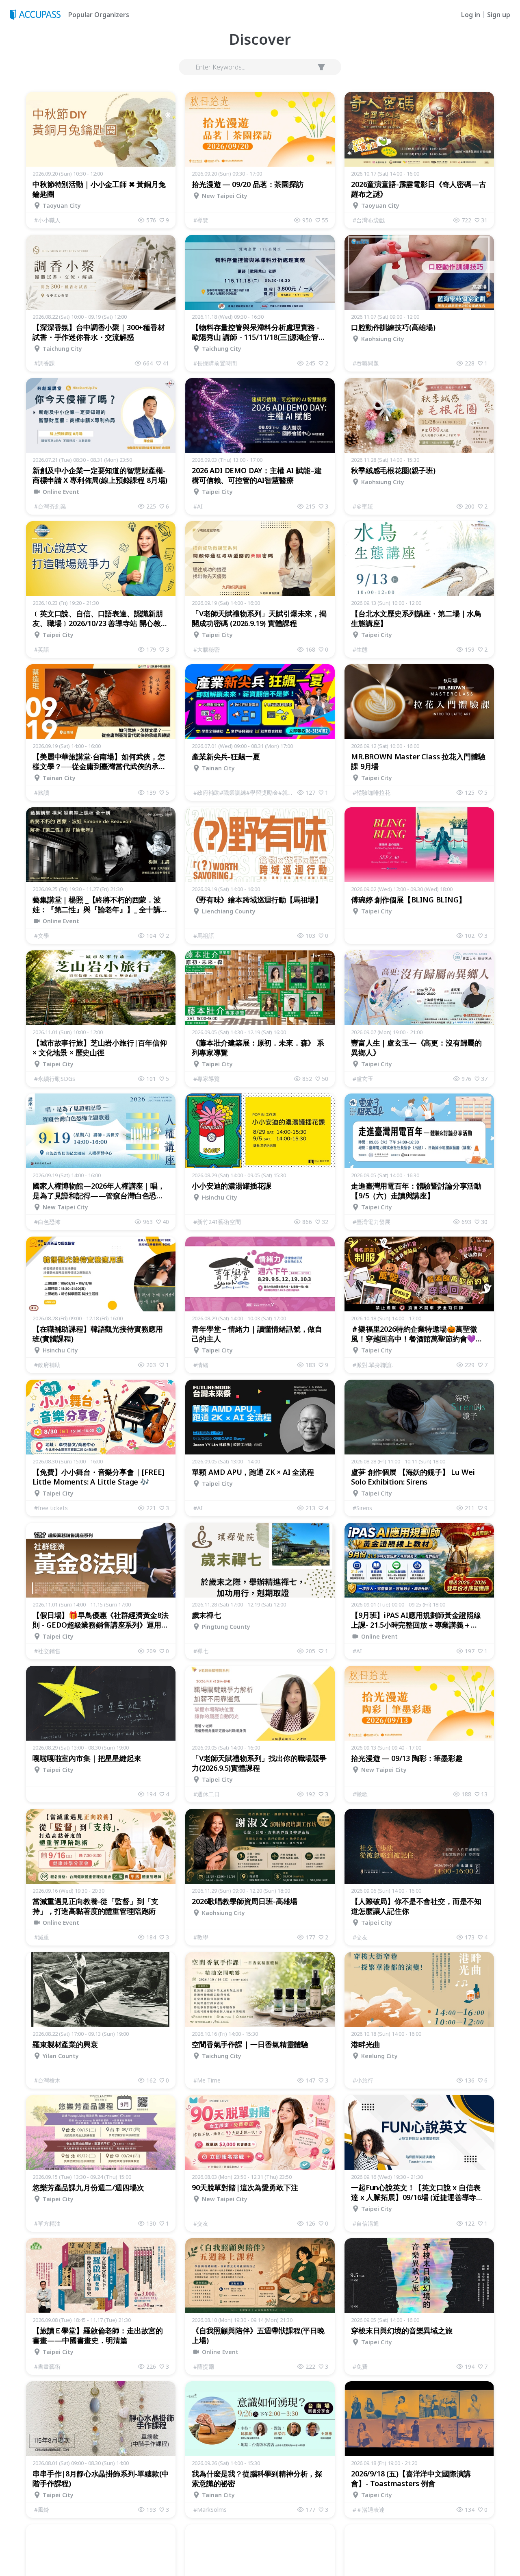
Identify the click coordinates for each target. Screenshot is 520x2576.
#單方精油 (47, 2223)
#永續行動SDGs (55, 1079)
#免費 (360, 2366)
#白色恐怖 (47, 1222)
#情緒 (201, 1365)
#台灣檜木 (47, 2080)
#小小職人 (47, 220)
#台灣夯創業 (50, 506)
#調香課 (44, 363)
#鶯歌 (360, 1794)
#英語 (42, 649)
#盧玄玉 (363, 1079)
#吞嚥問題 (366, 363)
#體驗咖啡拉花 (372, 792)
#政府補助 (47, 1365)
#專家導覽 (207, 1079)
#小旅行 (363, 2080)
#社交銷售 (47, 1651)
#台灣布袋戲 (369, 220)
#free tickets (51, 1508)
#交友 (360, 1937)
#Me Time (207, 2080)
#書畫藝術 (47, 2366)
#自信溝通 (366, 2223)
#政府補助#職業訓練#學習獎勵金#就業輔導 (245, 792)
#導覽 (201, 220)
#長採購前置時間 (215, 363)
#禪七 (201, 1651)
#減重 (42, 1937)
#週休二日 (207, 1794)
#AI (198, 506)
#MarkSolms (210, 2510)
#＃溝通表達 (369, 2510)
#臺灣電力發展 (372, 1222)
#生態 (360, 649)
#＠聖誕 (363, 506)
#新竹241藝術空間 (217, 1222)
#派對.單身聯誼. (373, 1365)
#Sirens (362, 1508)
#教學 (201, 1937)
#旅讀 (42, 792)
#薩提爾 (204, 2366)
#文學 (42, 936)
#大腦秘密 (207, 649)
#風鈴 (42, 2510)
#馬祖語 (204, 936)
